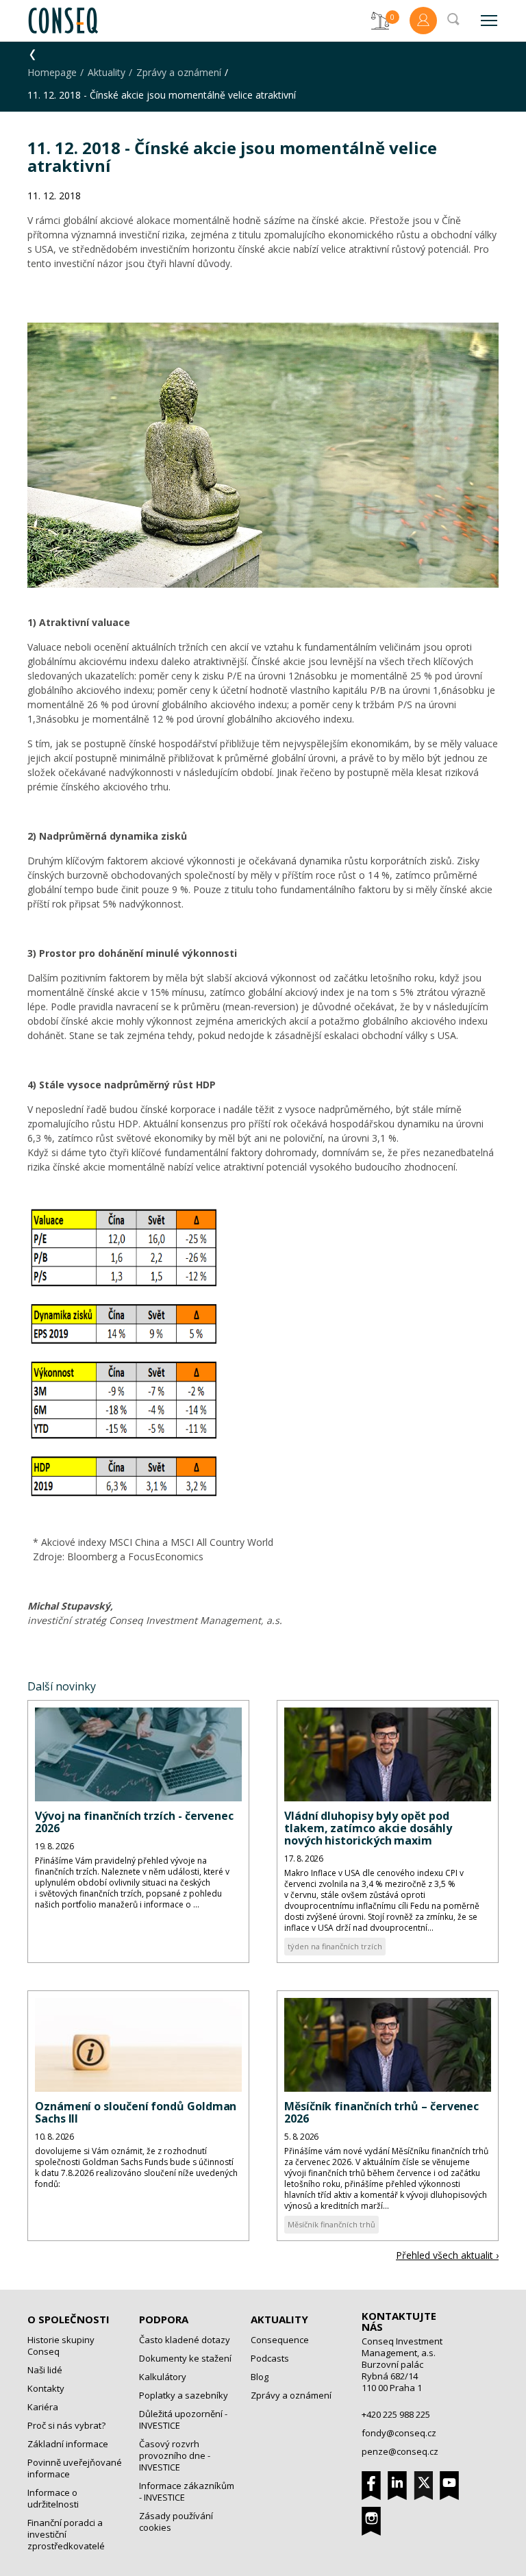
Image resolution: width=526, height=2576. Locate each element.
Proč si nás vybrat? (66, 2425)
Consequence (280, 2340)
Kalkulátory (163, 2377)
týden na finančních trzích (335, 1946)
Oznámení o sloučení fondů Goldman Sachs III (136, 2112)
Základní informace (68, 2444)
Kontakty (46, 2388)
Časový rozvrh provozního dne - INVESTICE (175, 2455)
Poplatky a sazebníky (184, 2395)
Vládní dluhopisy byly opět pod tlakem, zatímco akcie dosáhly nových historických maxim (368, 1828)
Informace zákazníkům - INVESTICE (187, 2491)
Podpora (164, 2319)
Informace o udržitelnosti (53, 2498)
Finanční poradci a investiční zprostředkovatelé (66, 2534)
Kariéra (43, 2407)
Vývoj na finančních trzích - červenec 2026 (134, 1822)
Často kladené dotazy (185, 2340)
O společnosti (68, 2319)
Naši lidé (45, 2370)
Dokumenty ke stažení (185, 2358)
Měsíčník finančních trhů (331, 2224)
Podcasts (270, 2358)
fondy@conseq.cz (399, 2433)
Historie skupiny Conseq (61, 2346)
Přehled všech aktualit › (447, 2255)
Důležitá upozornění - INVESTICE (183, 2419)
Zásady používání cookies (176, 2522)
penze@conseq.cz (400, 2451)
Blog (260, 2377)
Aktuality (107, 72)
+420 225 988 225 (396, 2414)
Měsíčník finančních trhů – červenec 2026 (381, 2112)
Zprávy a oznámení (179, 72)
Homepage (52, 72)
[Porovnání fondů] (380, 21)
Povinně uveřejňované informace (75, 2468)
